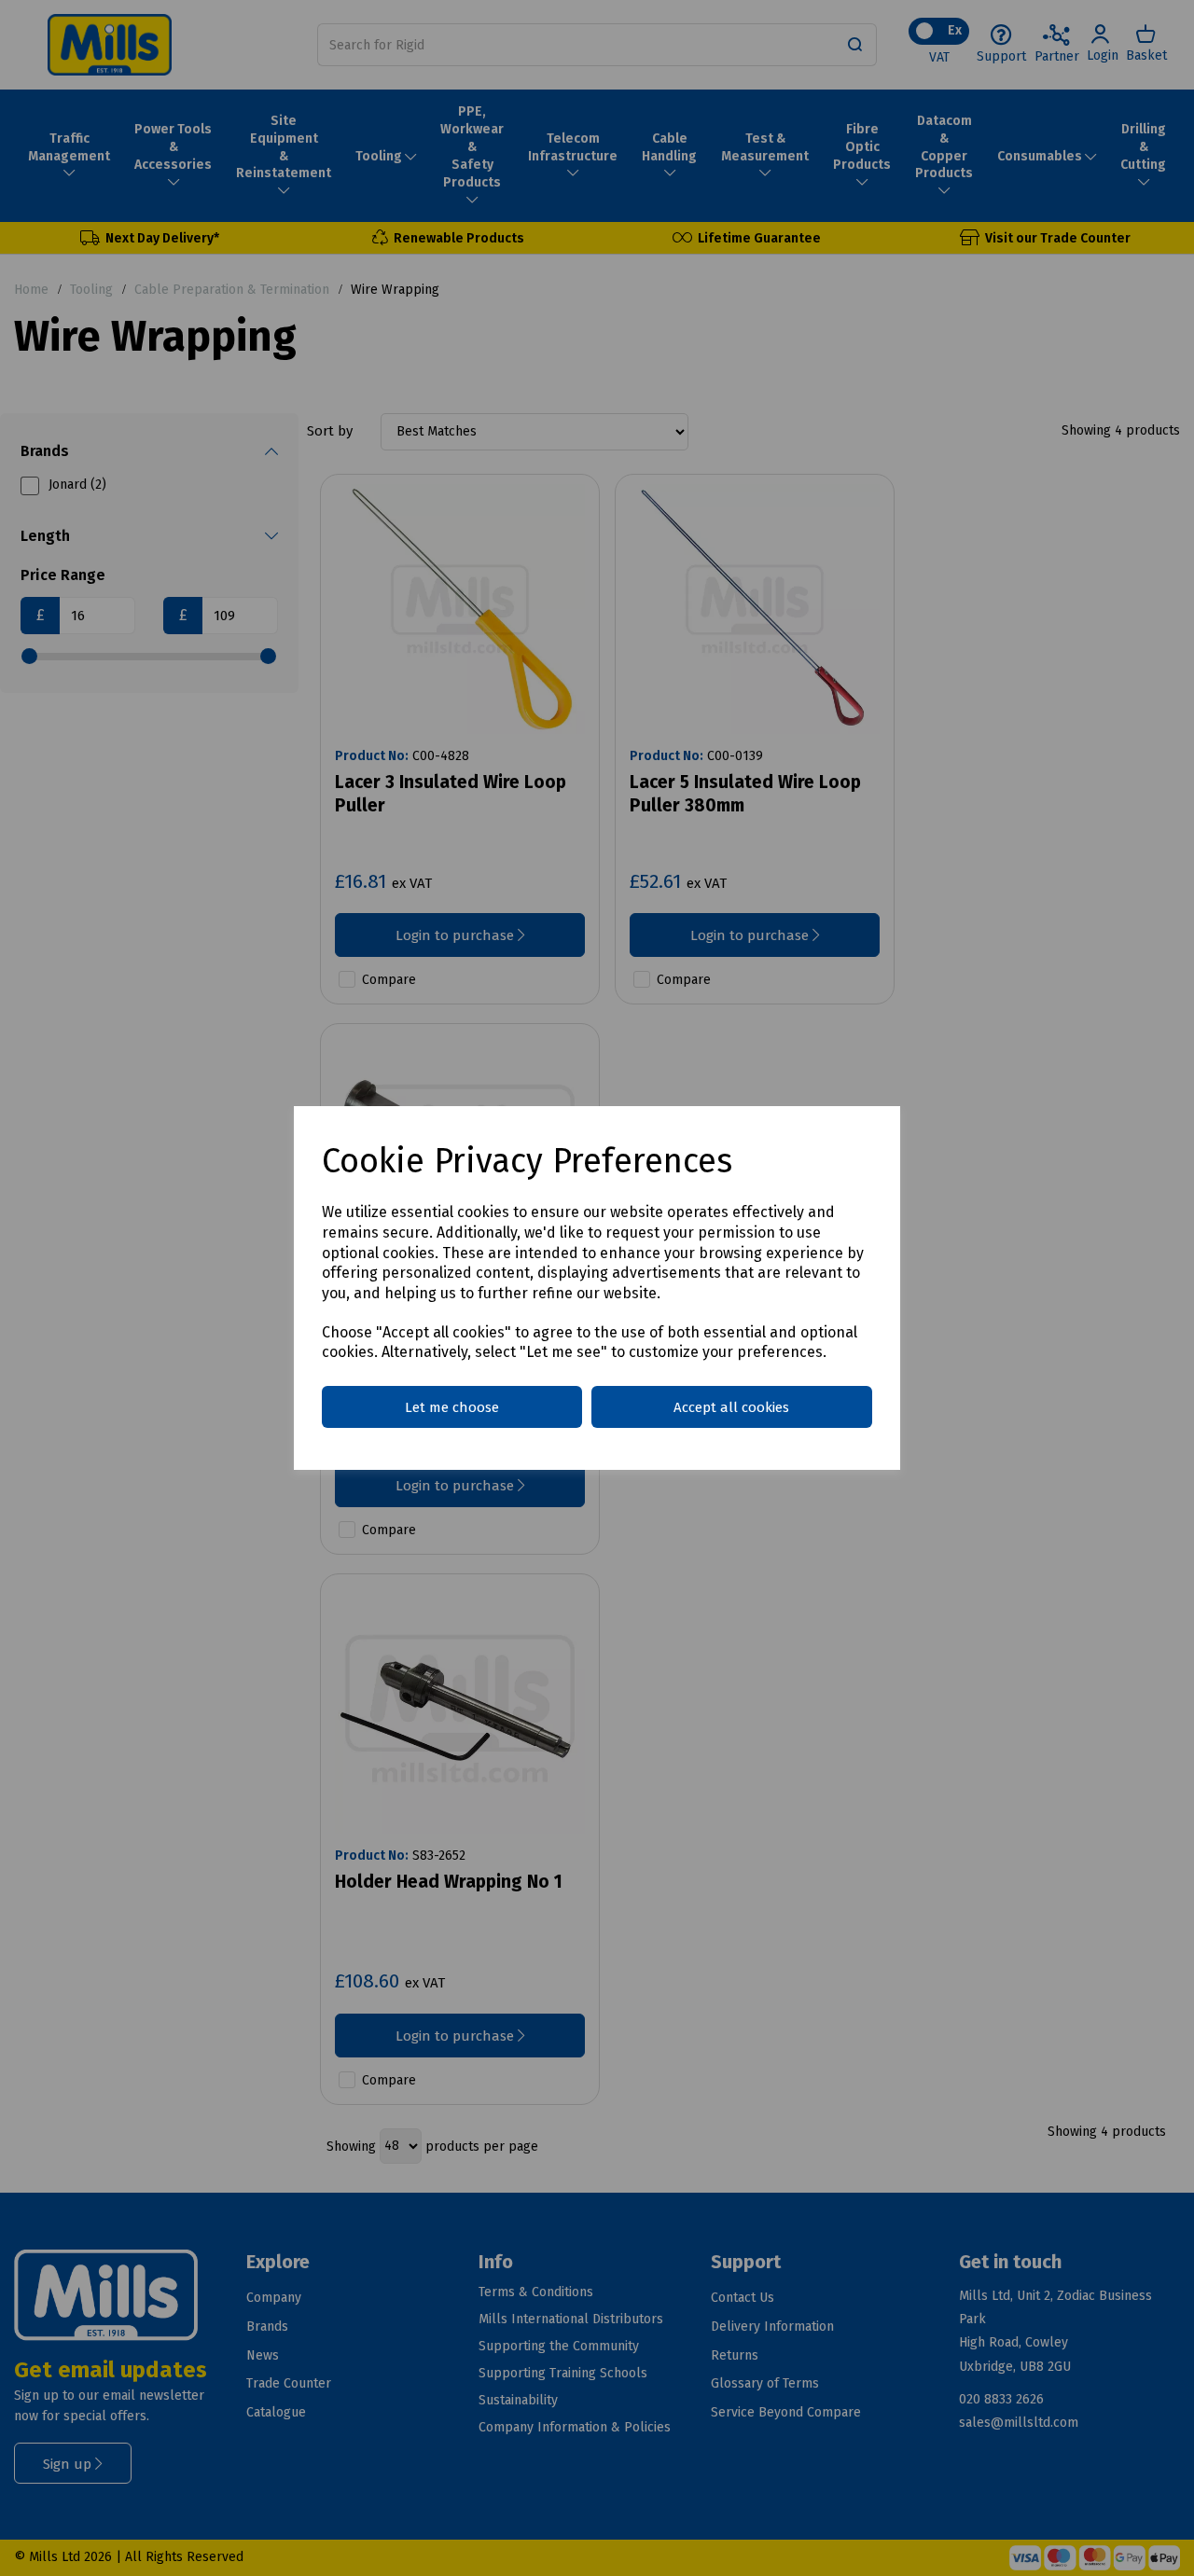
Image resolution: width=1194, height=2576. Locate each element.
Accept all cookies (731, 1407)
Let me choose (452, 1407)
